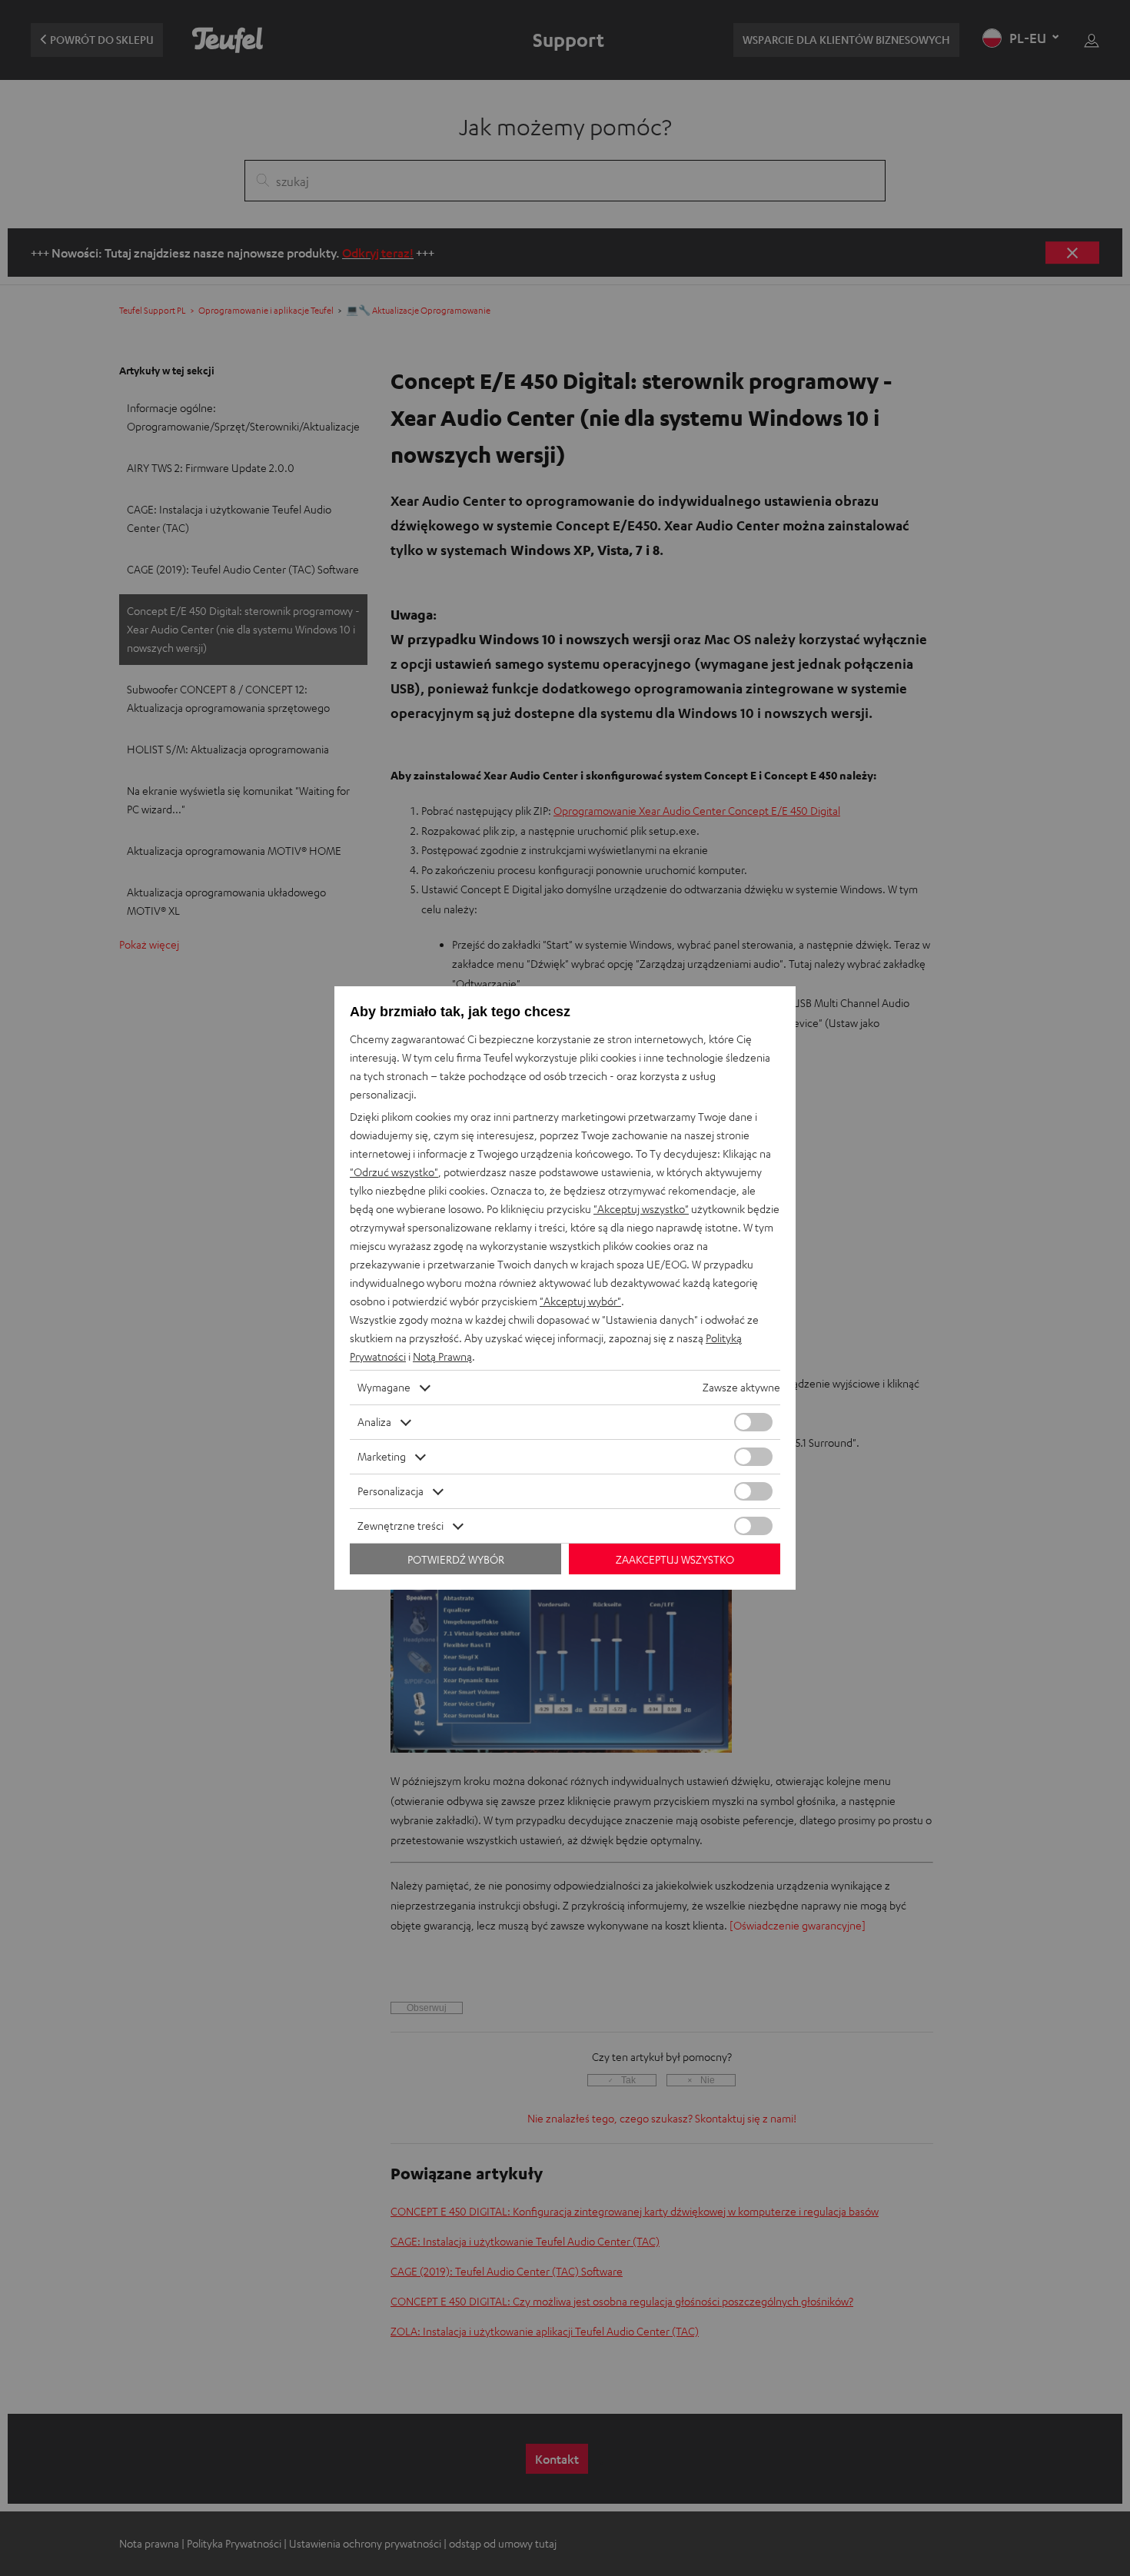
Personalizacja (391, 1491)
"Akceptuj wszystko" (641, 1209)
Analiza (374, 1422)
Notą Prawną (442, 1356)
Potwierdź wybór (456, 1559)
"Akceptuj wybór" (580, 1301)
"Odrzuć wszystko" (394, 1172)
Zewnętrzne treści (400, 1526)
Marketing (382, 1456)
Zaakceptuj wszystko (675, 1559)
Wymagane (384, 1387)
